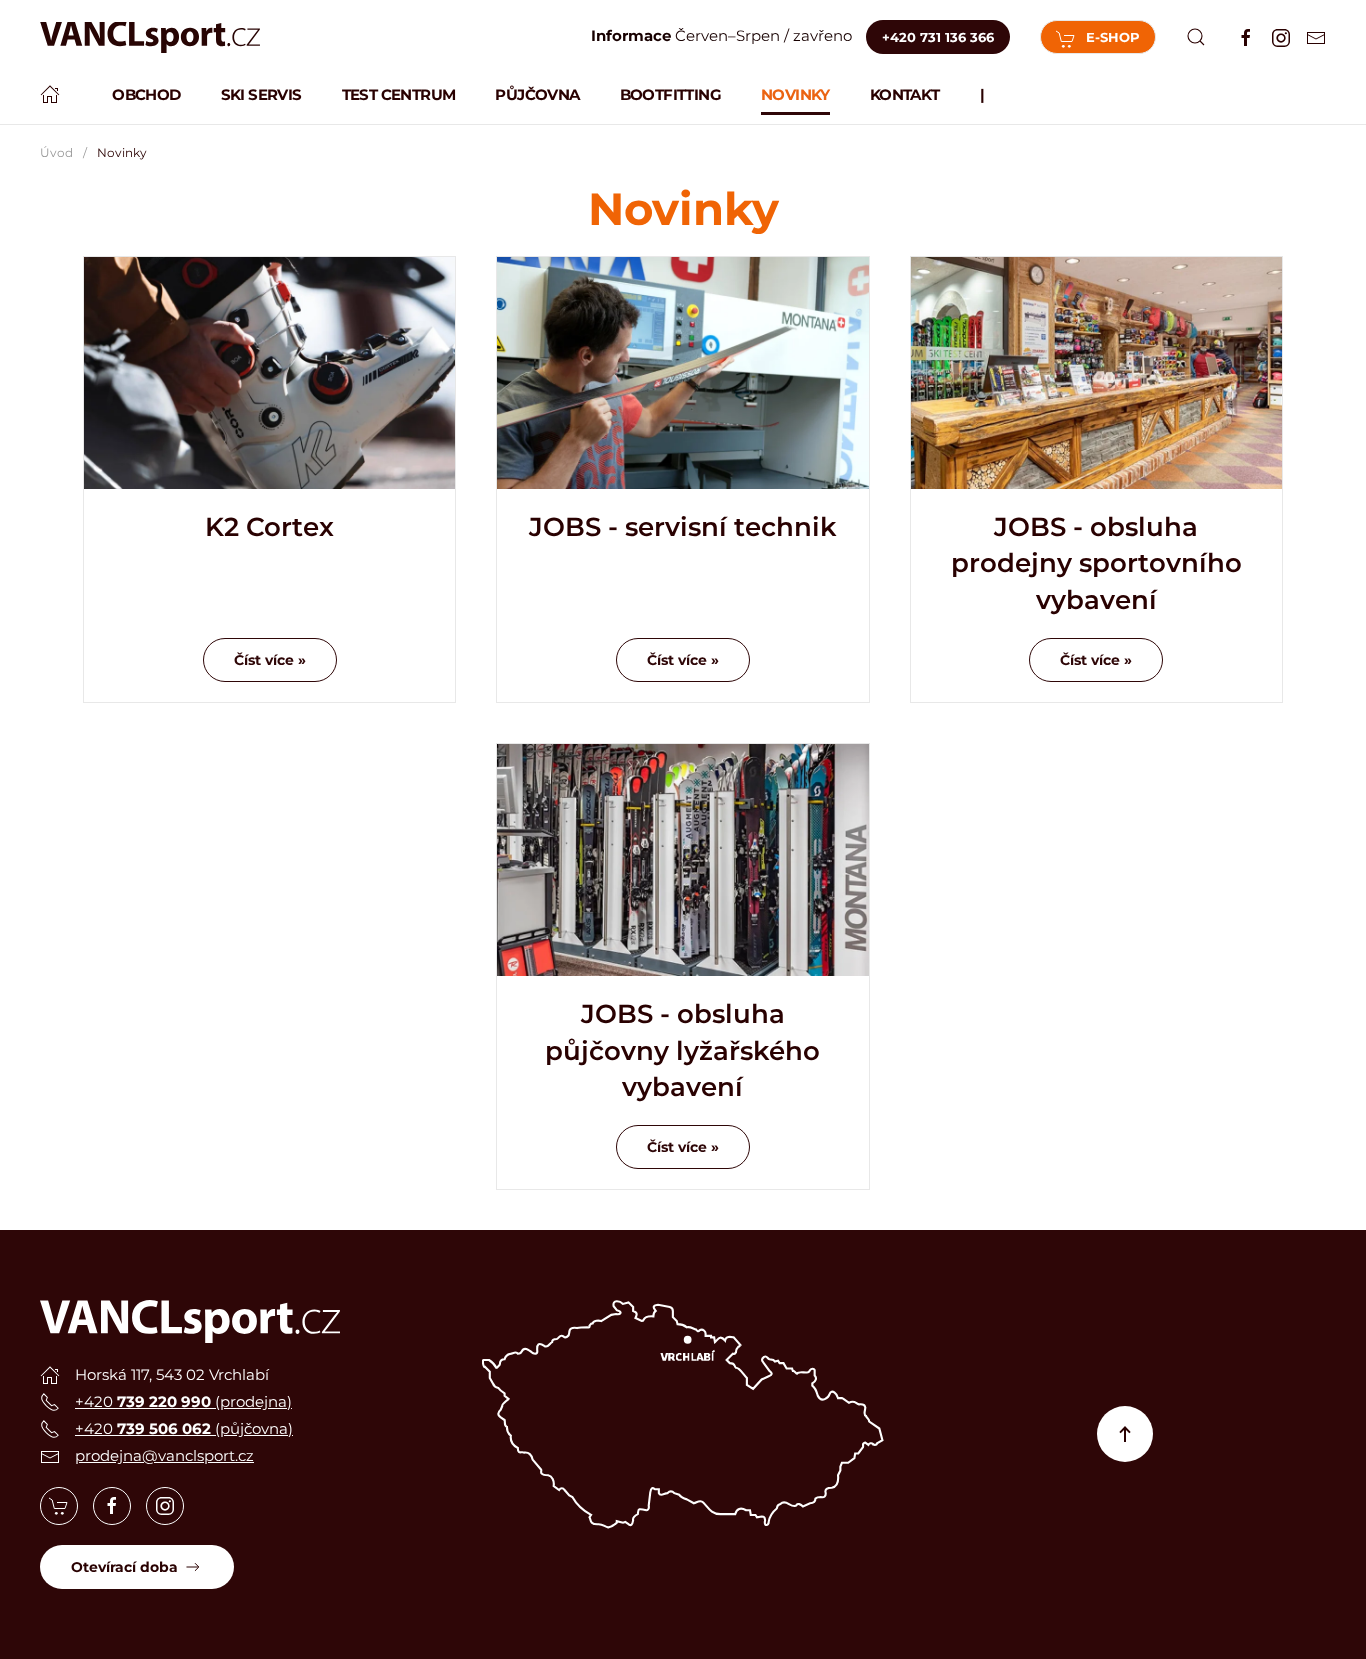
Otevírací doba (124, 1567)
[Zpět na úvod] (150, 37)
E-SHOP (1113, 37)
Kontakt (905, 94)
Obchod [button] (146, 94)
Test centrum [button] (399, 94)
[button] (1196, 37)
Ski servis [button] (261, 94)
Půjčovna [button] (537, 94)
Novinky (795, 94)
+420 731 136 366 (938, 37)
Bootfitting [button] (670, 94)
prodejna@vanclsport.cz (164, 1455)
